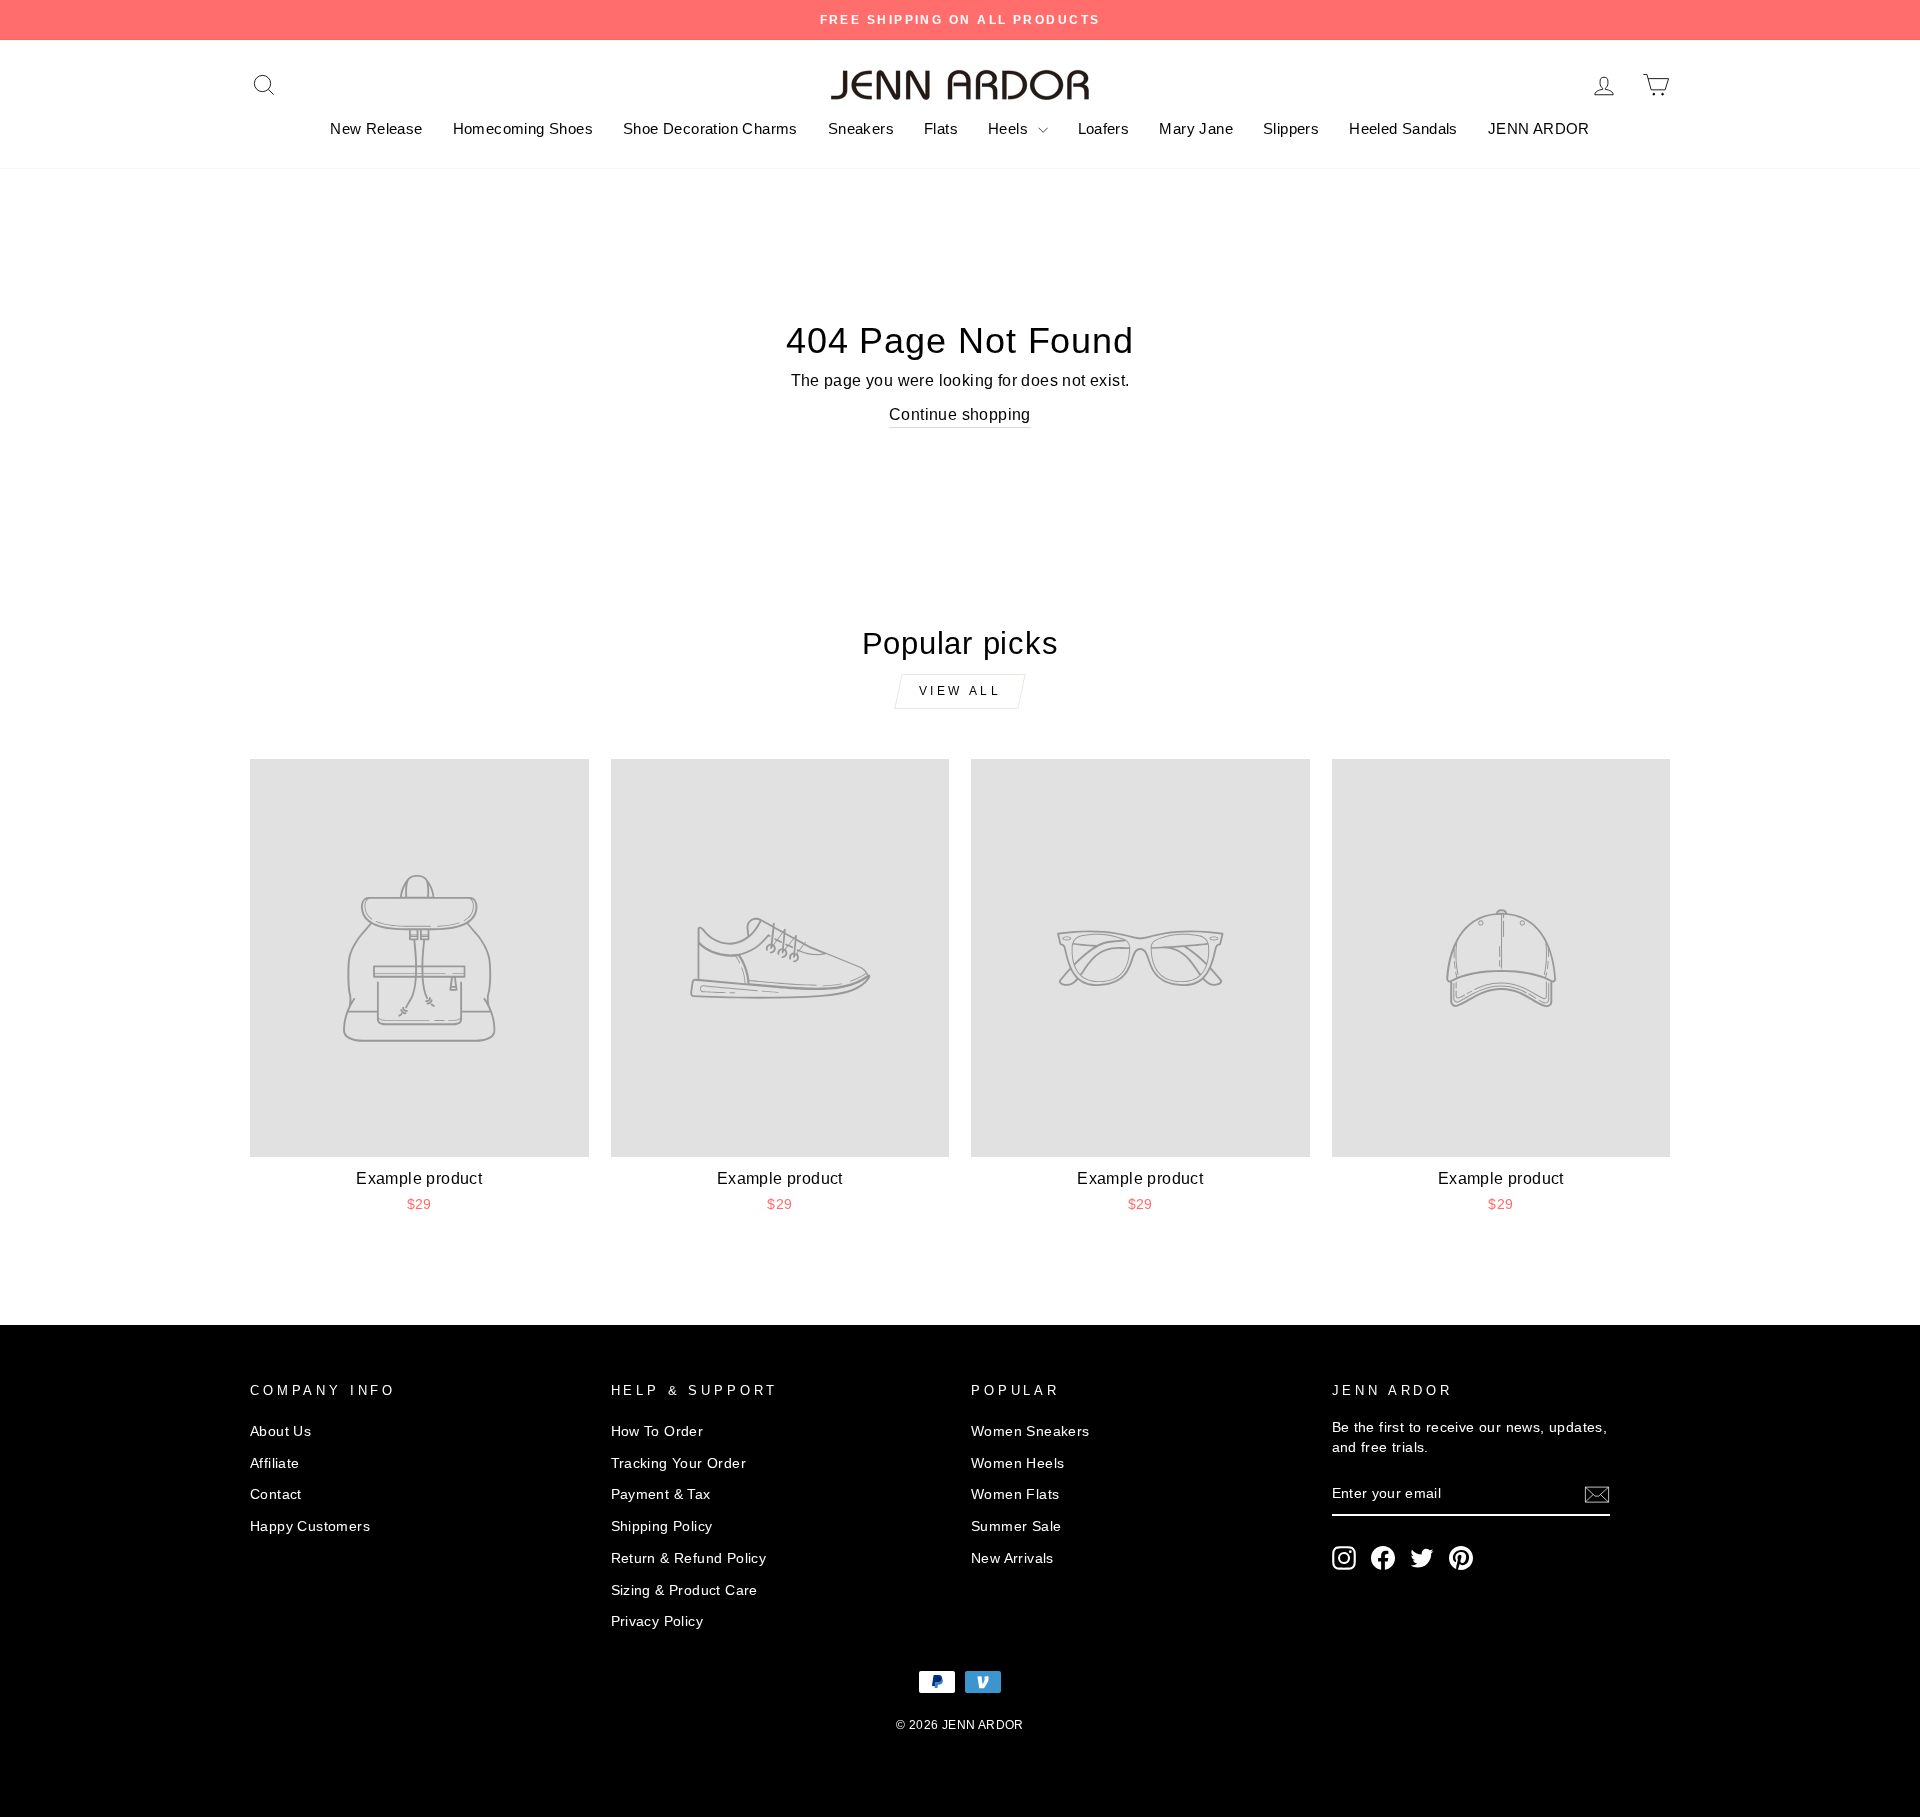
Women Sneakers (1030, 1431)
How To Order (657, 1431)
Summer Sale (1016, 1526)
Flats (941, 128)
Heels (1010, 128)
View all (960, 691)
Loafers (1104, 128)
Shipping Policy (662, 1526)
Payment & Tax (661, 1494)
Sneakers (861, 128)
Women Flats (1015, 1494)
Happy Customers (310, 1526)
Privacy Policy (657, 1621)
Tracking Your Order (679, 1463)
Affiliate (275, 1463)
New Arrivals (1012, 1558)
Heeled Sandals (1403, 128)
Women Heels (1017, 1463)
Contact (276, 1494)
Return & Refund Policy (689, 1558)
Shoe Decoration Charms (710, 128)
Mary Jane (1196, 128)
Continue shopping (960, 414)
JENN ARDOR (1539, 128)
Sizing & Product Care (684, 1590)
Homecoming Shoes (523, 128)
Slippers (1291, 128)
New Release (376, 128)
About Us (280, 1431)
